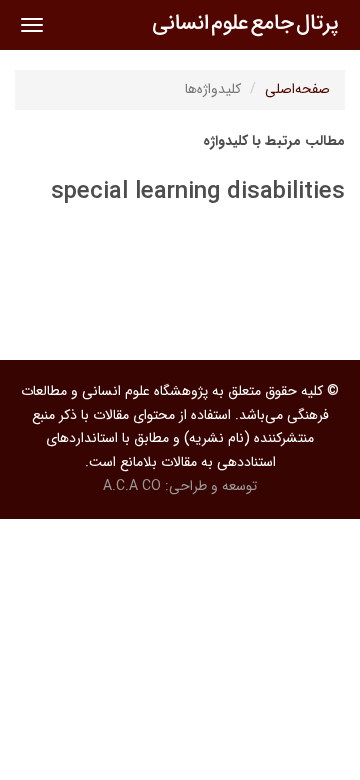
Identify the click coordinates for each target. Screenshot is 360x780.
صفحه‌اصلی (297, 89)
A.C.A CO (132, 486)
